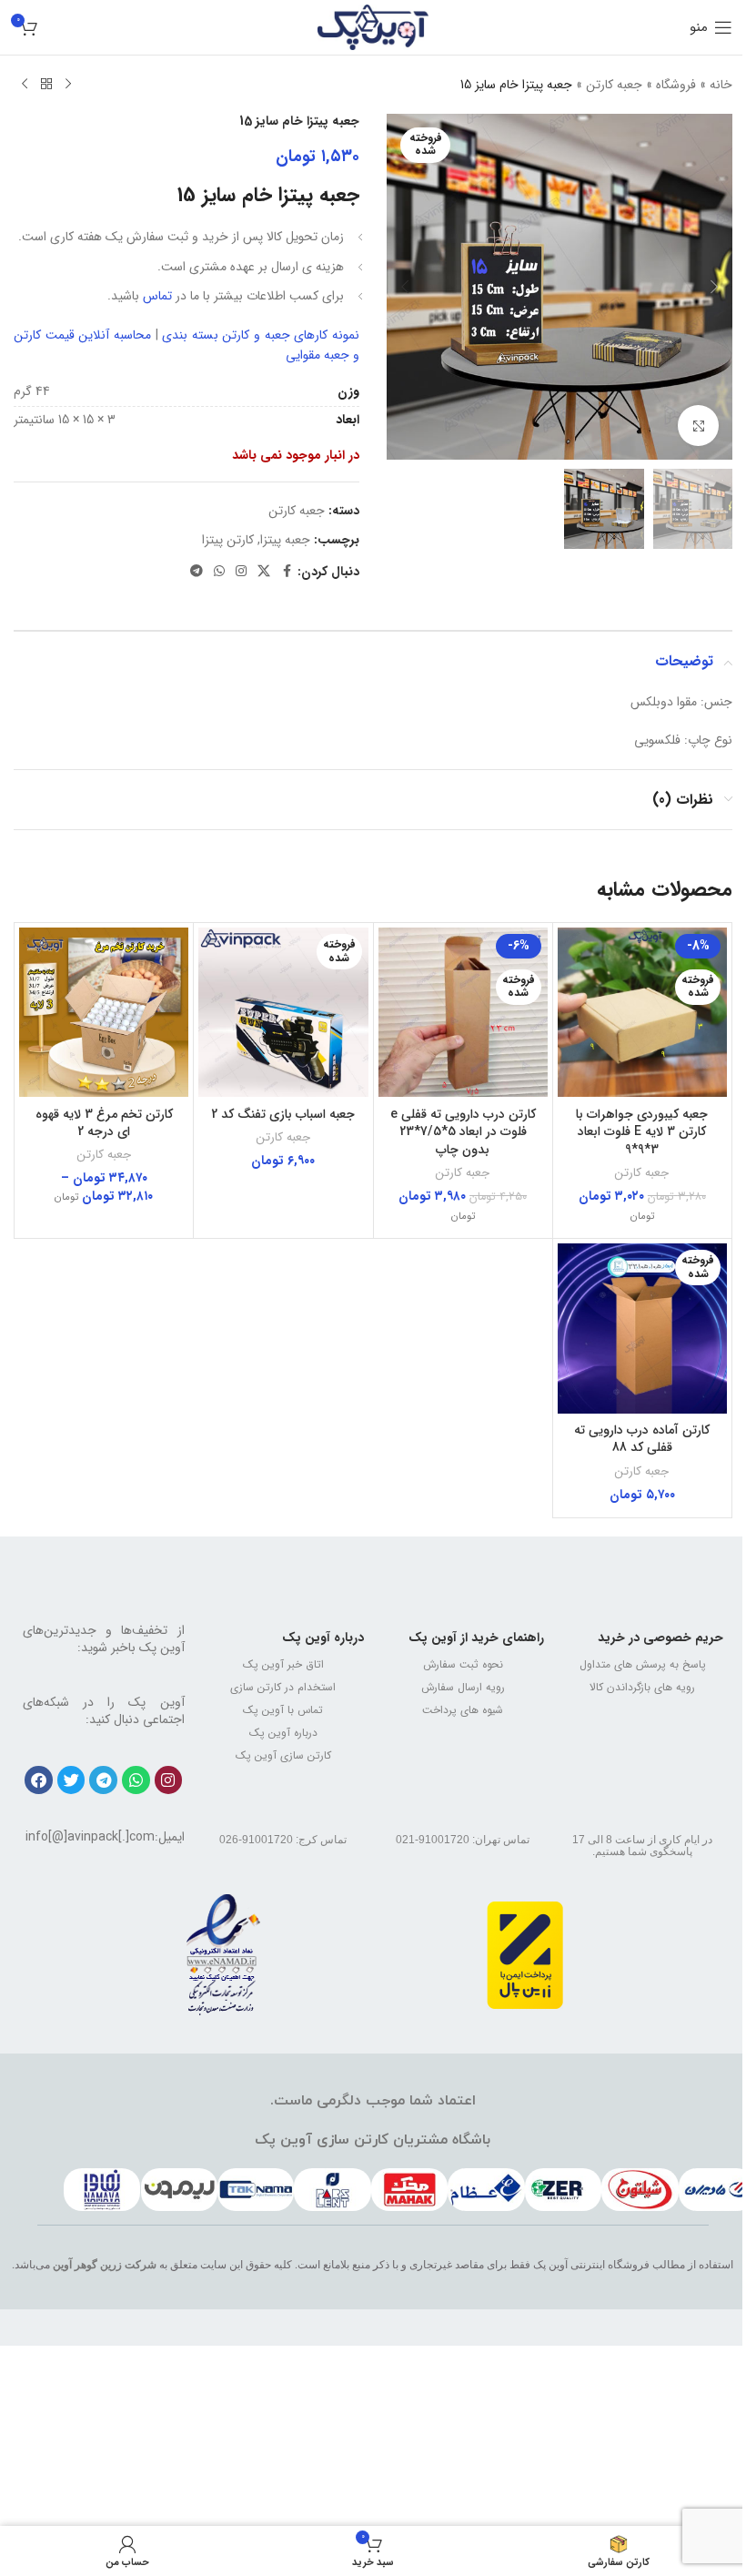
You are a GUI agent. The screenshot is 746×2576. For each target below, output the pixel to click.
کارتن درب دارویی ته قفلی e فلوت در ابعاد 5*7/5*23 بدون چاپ (463, 1132)
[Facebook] (39, 1780)
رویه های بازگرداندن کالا (642, 1687)
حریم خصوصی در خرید (660, 1638)
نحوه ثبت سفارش (463, 1664)
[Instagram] (169, 1780)
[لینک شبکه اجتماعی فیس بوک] (287, 572)
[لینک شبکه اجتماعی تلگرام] (197, 572)
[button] (714, 287)
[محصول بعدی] (25, 85)
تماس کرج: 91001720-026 (283, 1840)
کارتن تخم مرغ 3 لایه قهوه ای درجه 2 (104, 1123)
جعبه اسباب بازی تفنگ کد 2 (283, 1114)
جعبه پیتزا (285, 540)
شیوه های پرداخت (463, 1710)
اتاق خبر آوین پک (283, 1664)
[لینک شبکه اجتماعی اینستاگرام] (241, 572)
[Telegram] (103, 1780)
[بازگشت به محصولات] (46, 85)
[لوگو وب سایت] (373, 26)
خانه (721, 85)
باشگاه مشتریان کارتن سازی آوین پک (373, 2140)
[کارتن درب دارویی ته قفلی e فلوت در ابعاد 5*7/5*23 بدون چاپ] (463, 1012)
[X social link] (264, 572)
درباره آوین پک (323, 1638)
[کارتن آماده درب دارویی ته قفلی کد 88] (642, 1328)
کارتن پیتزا (228, 540)
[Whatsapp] (136, 1780)
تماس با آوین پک (283, 1710)
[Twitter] (71, 1780)
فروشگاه (676, 85)
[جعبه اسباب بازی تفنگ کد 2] (283, 1012)
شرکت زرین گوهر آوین (105, 2265)
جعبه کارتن (614, 85)
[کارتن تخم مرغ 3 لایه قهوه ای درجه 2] (104, 1012)
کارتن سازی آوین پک (283, 1755)
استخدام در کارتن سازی (283, 1687)
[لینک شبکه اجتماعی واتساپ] (219, 572)
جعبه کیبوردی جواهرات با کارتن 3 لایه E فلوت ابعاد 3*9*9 (642, 1132)
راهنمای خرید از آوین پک (476, 1638)
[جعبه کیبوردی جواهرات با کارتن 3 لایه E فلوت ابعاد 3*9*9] (642, 1012)
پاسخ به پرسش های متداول (643, 1664)
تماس (159, 296)
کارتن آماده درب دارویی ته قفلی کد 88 (642, 1439)
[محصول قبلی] (68, 85)
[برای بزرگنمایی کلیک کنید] (698, 426)
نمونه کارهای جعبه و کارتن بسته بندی (261, 335)
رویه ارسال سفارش (463, 1687)
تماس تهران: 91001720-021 (463, 1840)
